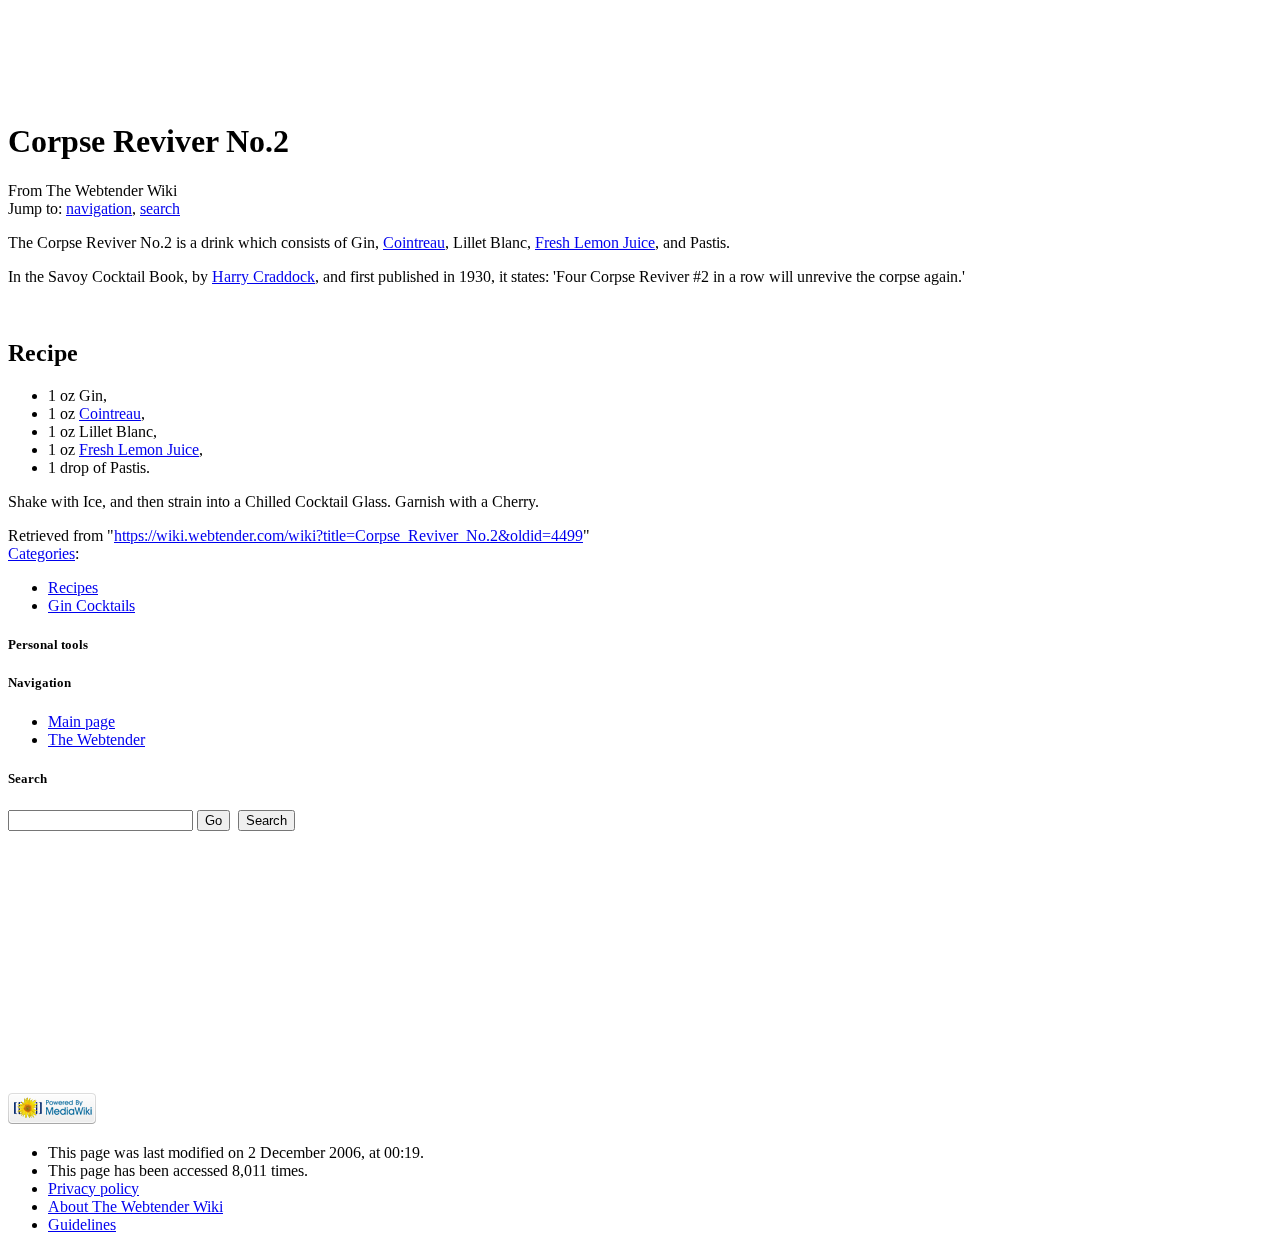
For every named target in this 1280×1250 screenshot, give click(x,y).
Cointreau (414, 242)
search (160, 208)
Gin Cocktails (91, 605)
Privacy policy (93, 1188)
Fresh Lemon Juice (595, 242)
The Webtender (96, 739)
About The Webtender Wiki (135, 1206)
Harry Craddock (263, 276)
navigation (99, 208)
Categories (41, 553)
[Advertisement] (372, 53)
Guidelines (82, 1224)
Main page (81, 721)
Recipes (73, 587)
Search (27, 778)
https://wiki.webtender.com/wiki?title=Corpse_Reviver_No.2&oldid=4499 (348, 535)
